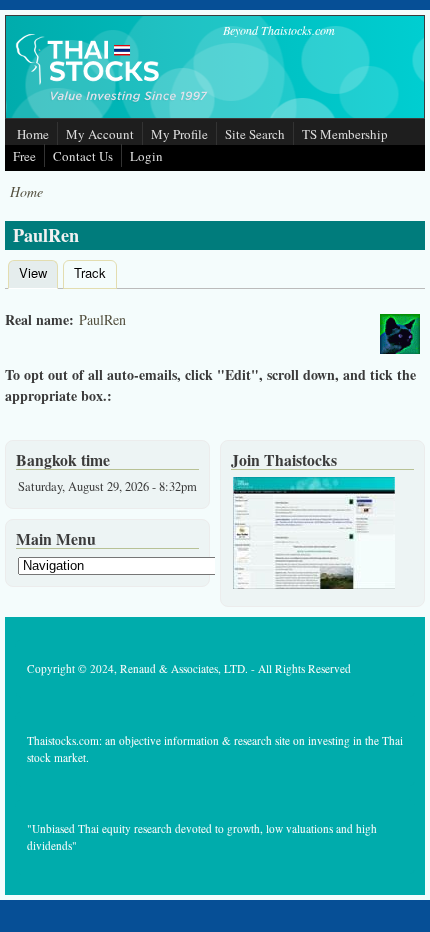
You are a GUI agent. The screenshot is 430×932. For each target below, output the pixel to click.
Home (33, 134)
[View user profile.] (400, 336)
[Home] (113, 103)
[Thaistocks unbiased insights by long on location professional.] (314, 584)
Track (90, 272)
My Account (100, 134)
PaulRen (102, 319)
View (38, 272)
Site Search (255, 134)
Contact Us (83, 156)
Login (146, 156)
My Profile (179, 134)
